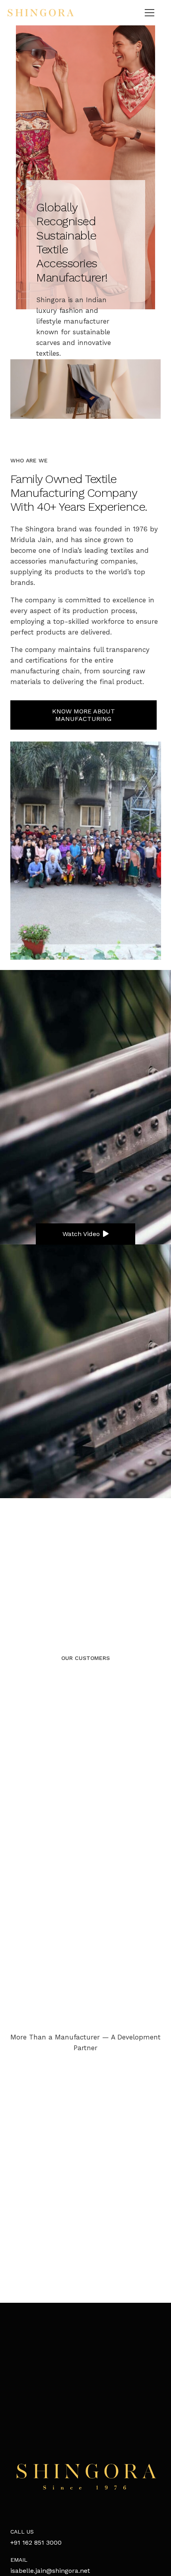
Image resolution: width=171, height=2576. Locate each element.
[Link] (41, 13)
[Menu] (150, 13)
